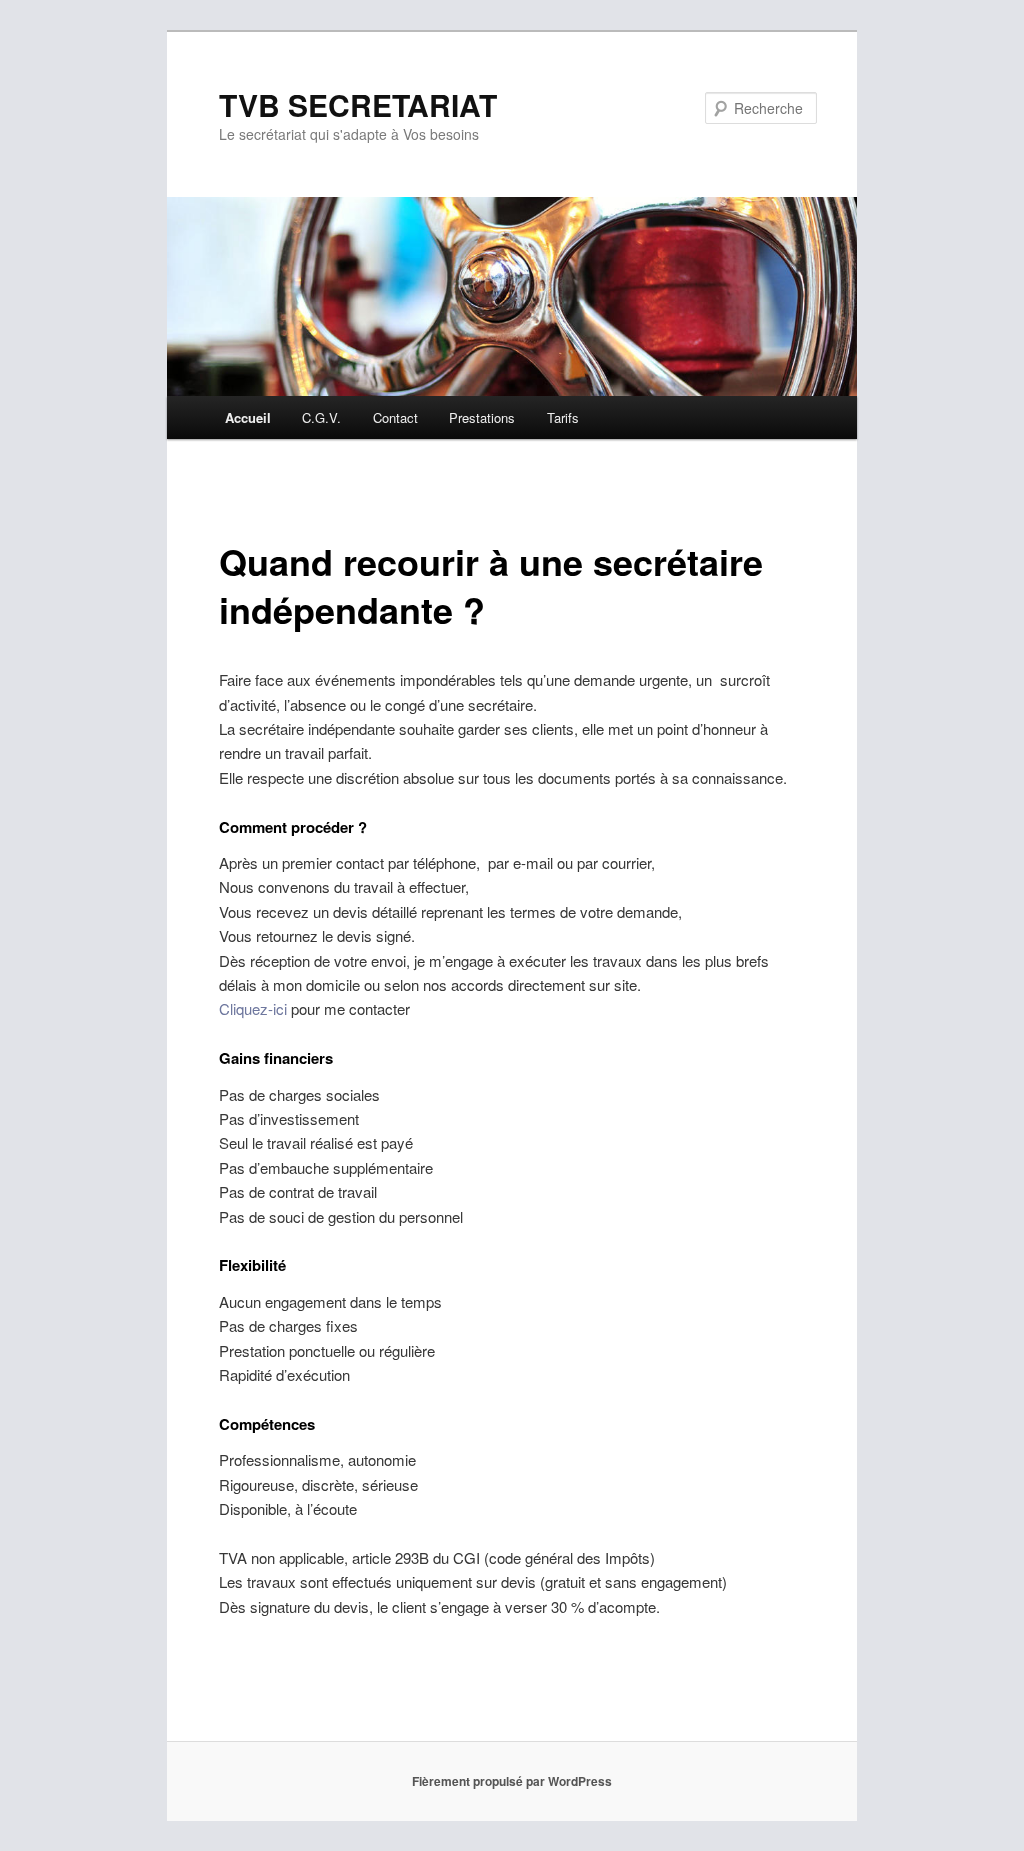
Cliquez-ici (253, 1008)
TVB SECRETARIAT (358, 104)
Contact (395, 417)
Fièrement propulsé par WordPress (512, 1781)
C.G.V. (321, 417)
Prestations (482, 417)
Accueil (248, 417)
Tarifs (563, 417)
